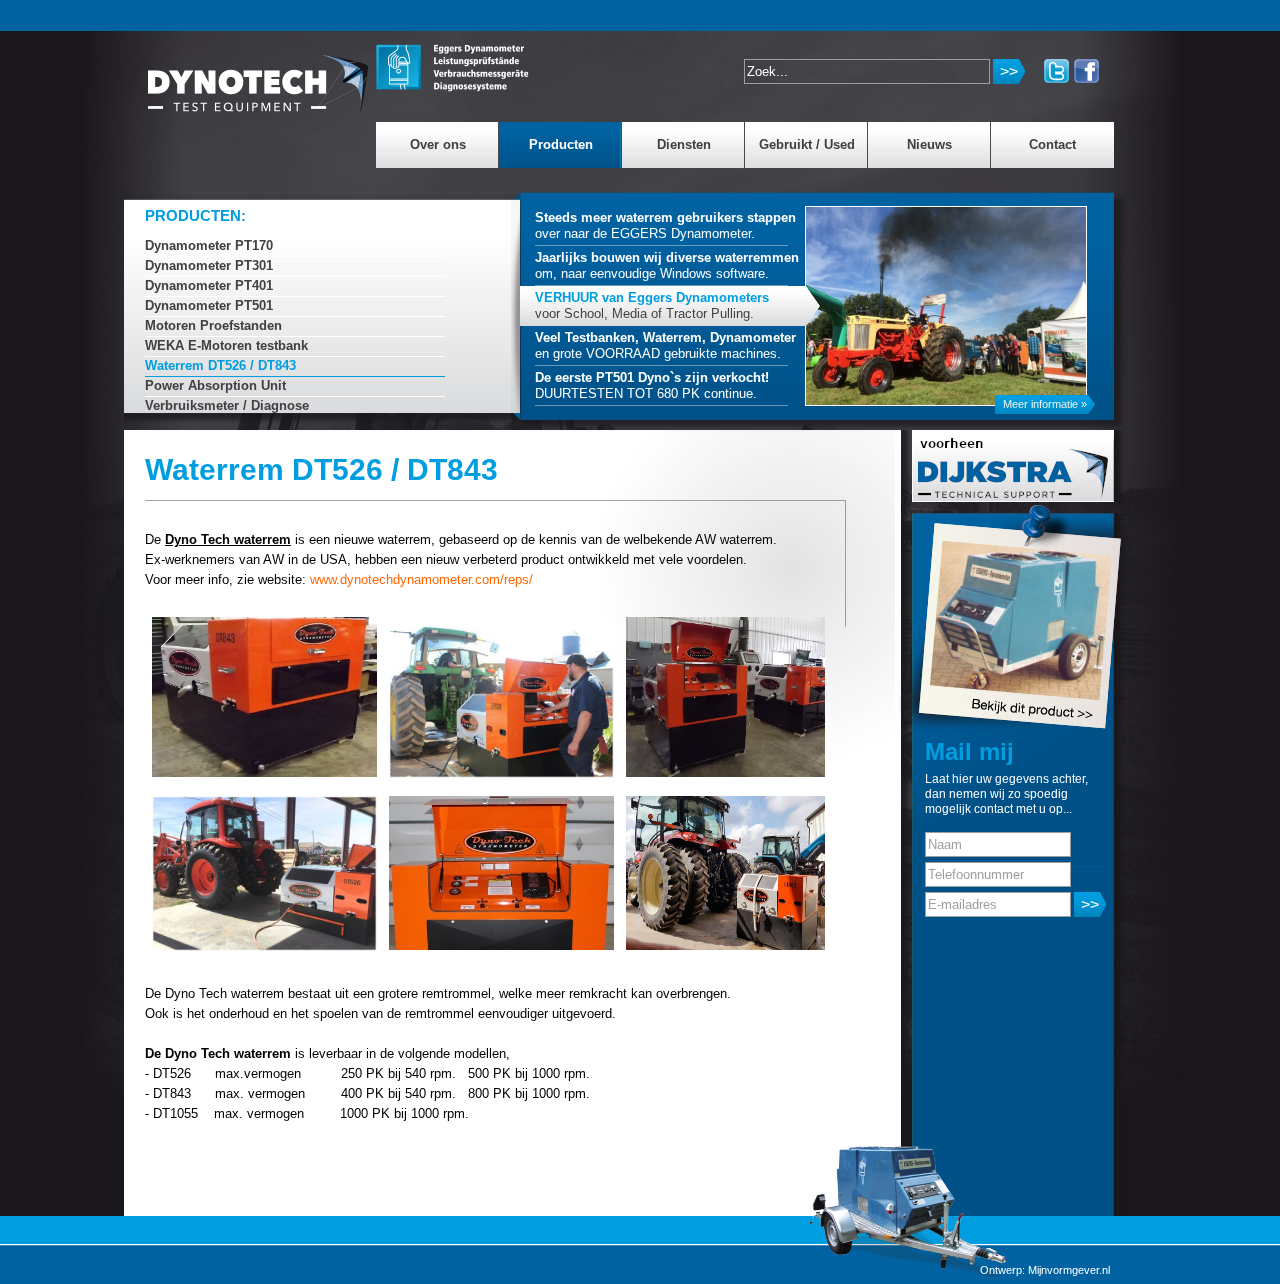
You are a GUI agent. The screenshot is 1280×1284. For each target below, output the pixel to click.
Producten (561, 144)
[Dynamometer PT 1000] (985, 617)
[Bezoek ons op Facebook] (1086, 71)
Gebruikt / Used (807, 144)
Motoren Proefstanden (213, 325)
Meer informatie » (1045, 404)
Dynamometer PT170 (209, 245)
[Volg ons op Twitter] (1056, 71)
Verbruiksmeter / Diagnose (227, 405)
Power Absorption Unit (215, 385)
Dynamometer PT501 (209, 305)
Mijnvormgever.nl (1069, 1270)
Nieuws (929, 144)
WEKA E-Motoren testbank (226, 345)
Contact (1052, 144)
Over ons (438, 144)
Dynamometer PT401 (209, 285)
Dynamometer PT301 (209, 265)
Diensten (684, 144)
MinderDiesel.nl (258, 74)
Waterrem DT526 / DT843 (220, 365)
